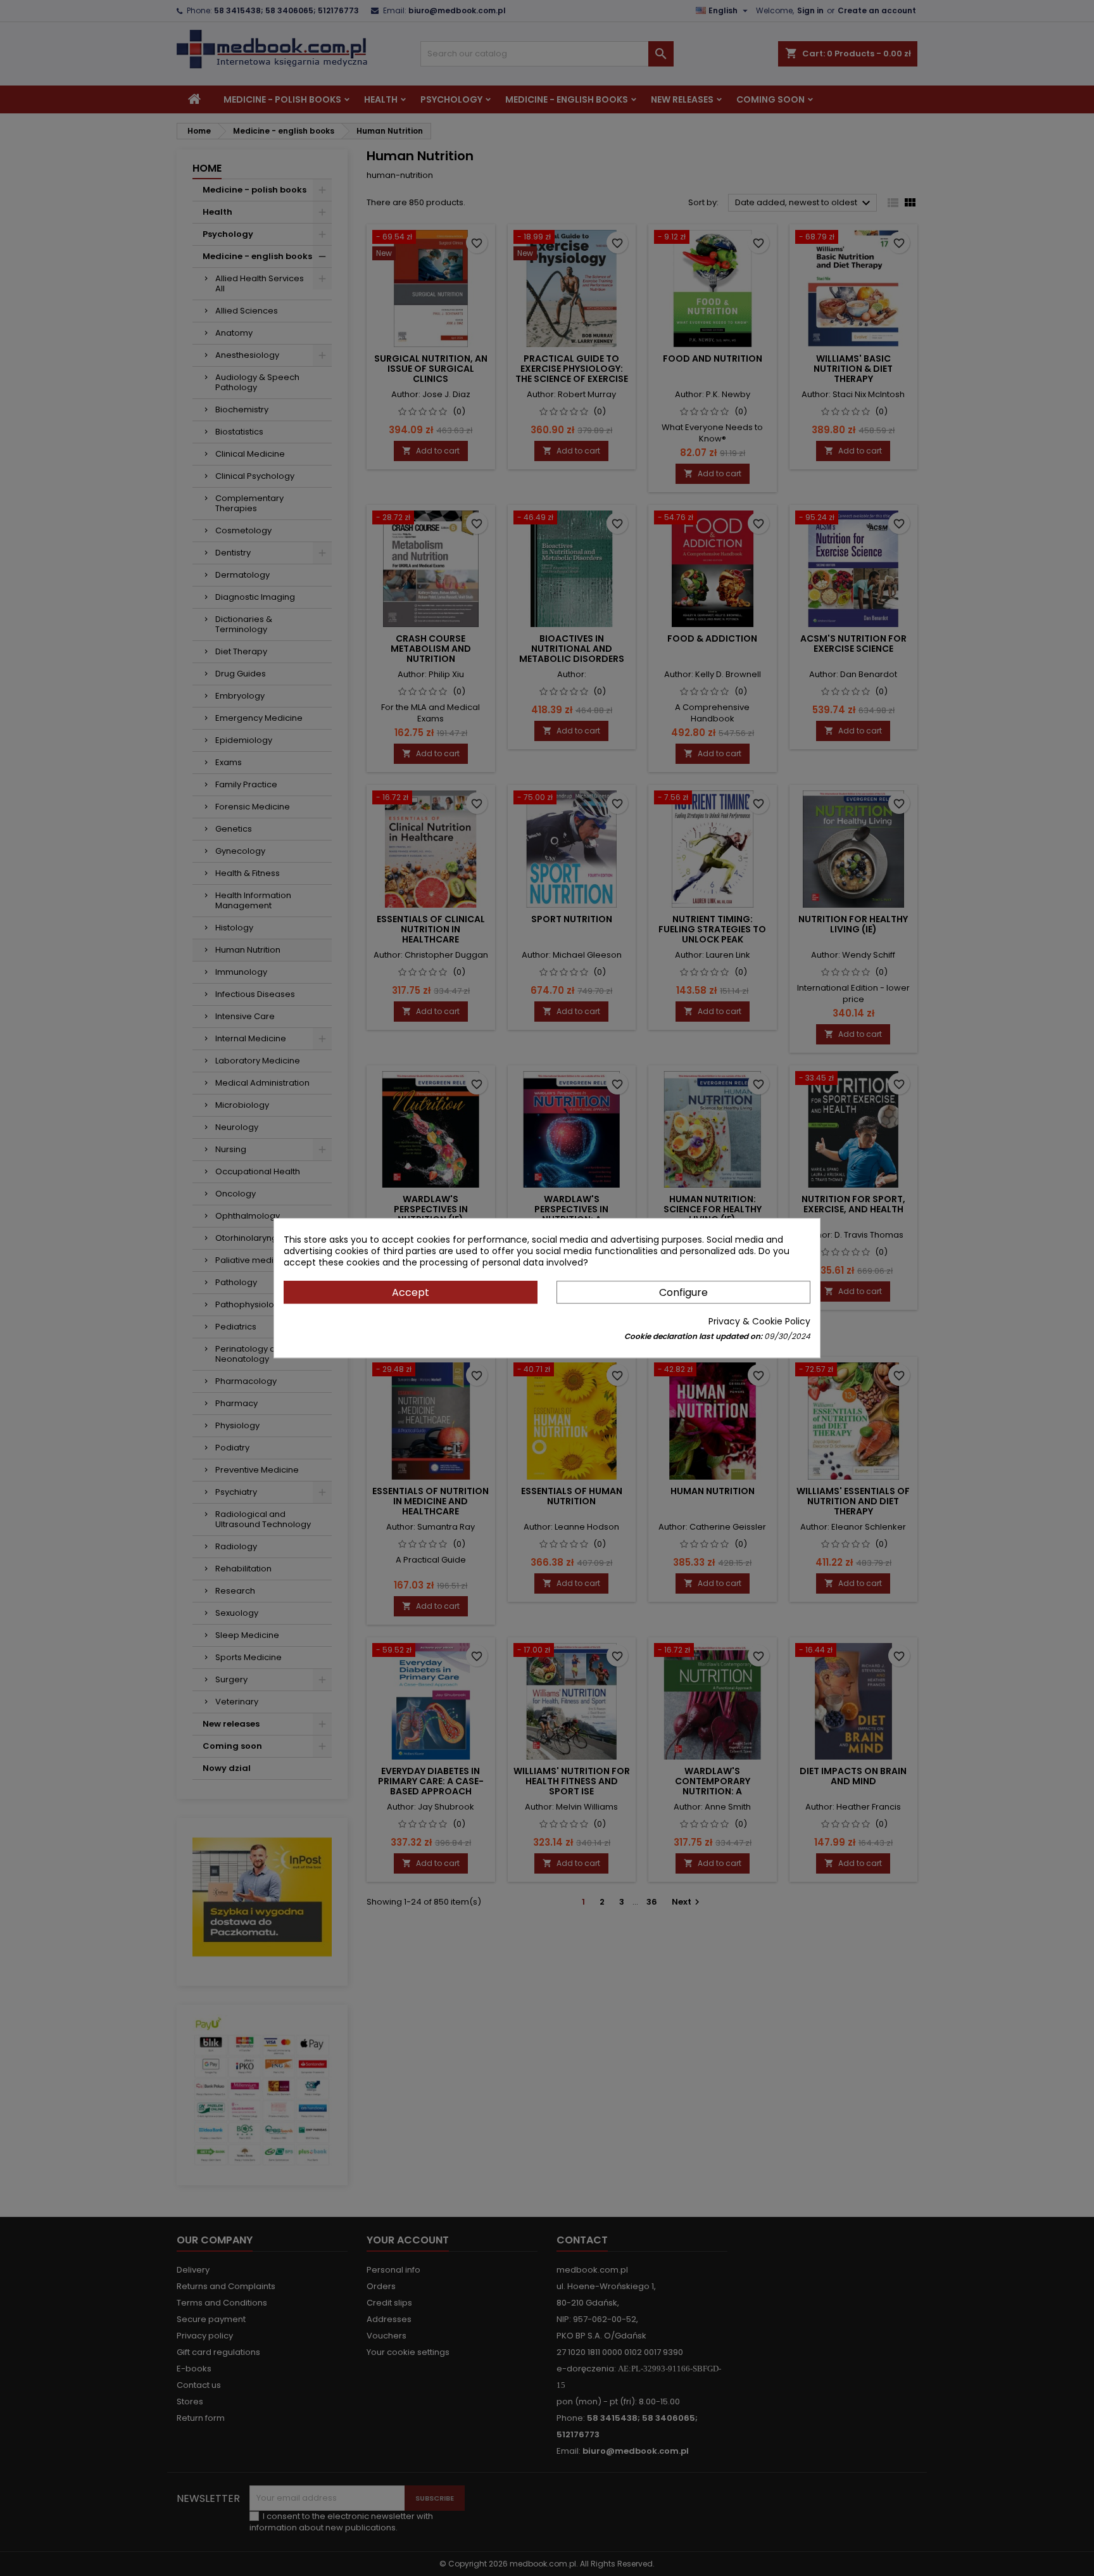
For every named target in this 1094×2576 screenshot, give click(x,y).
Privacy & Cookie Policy (759, 1321)
